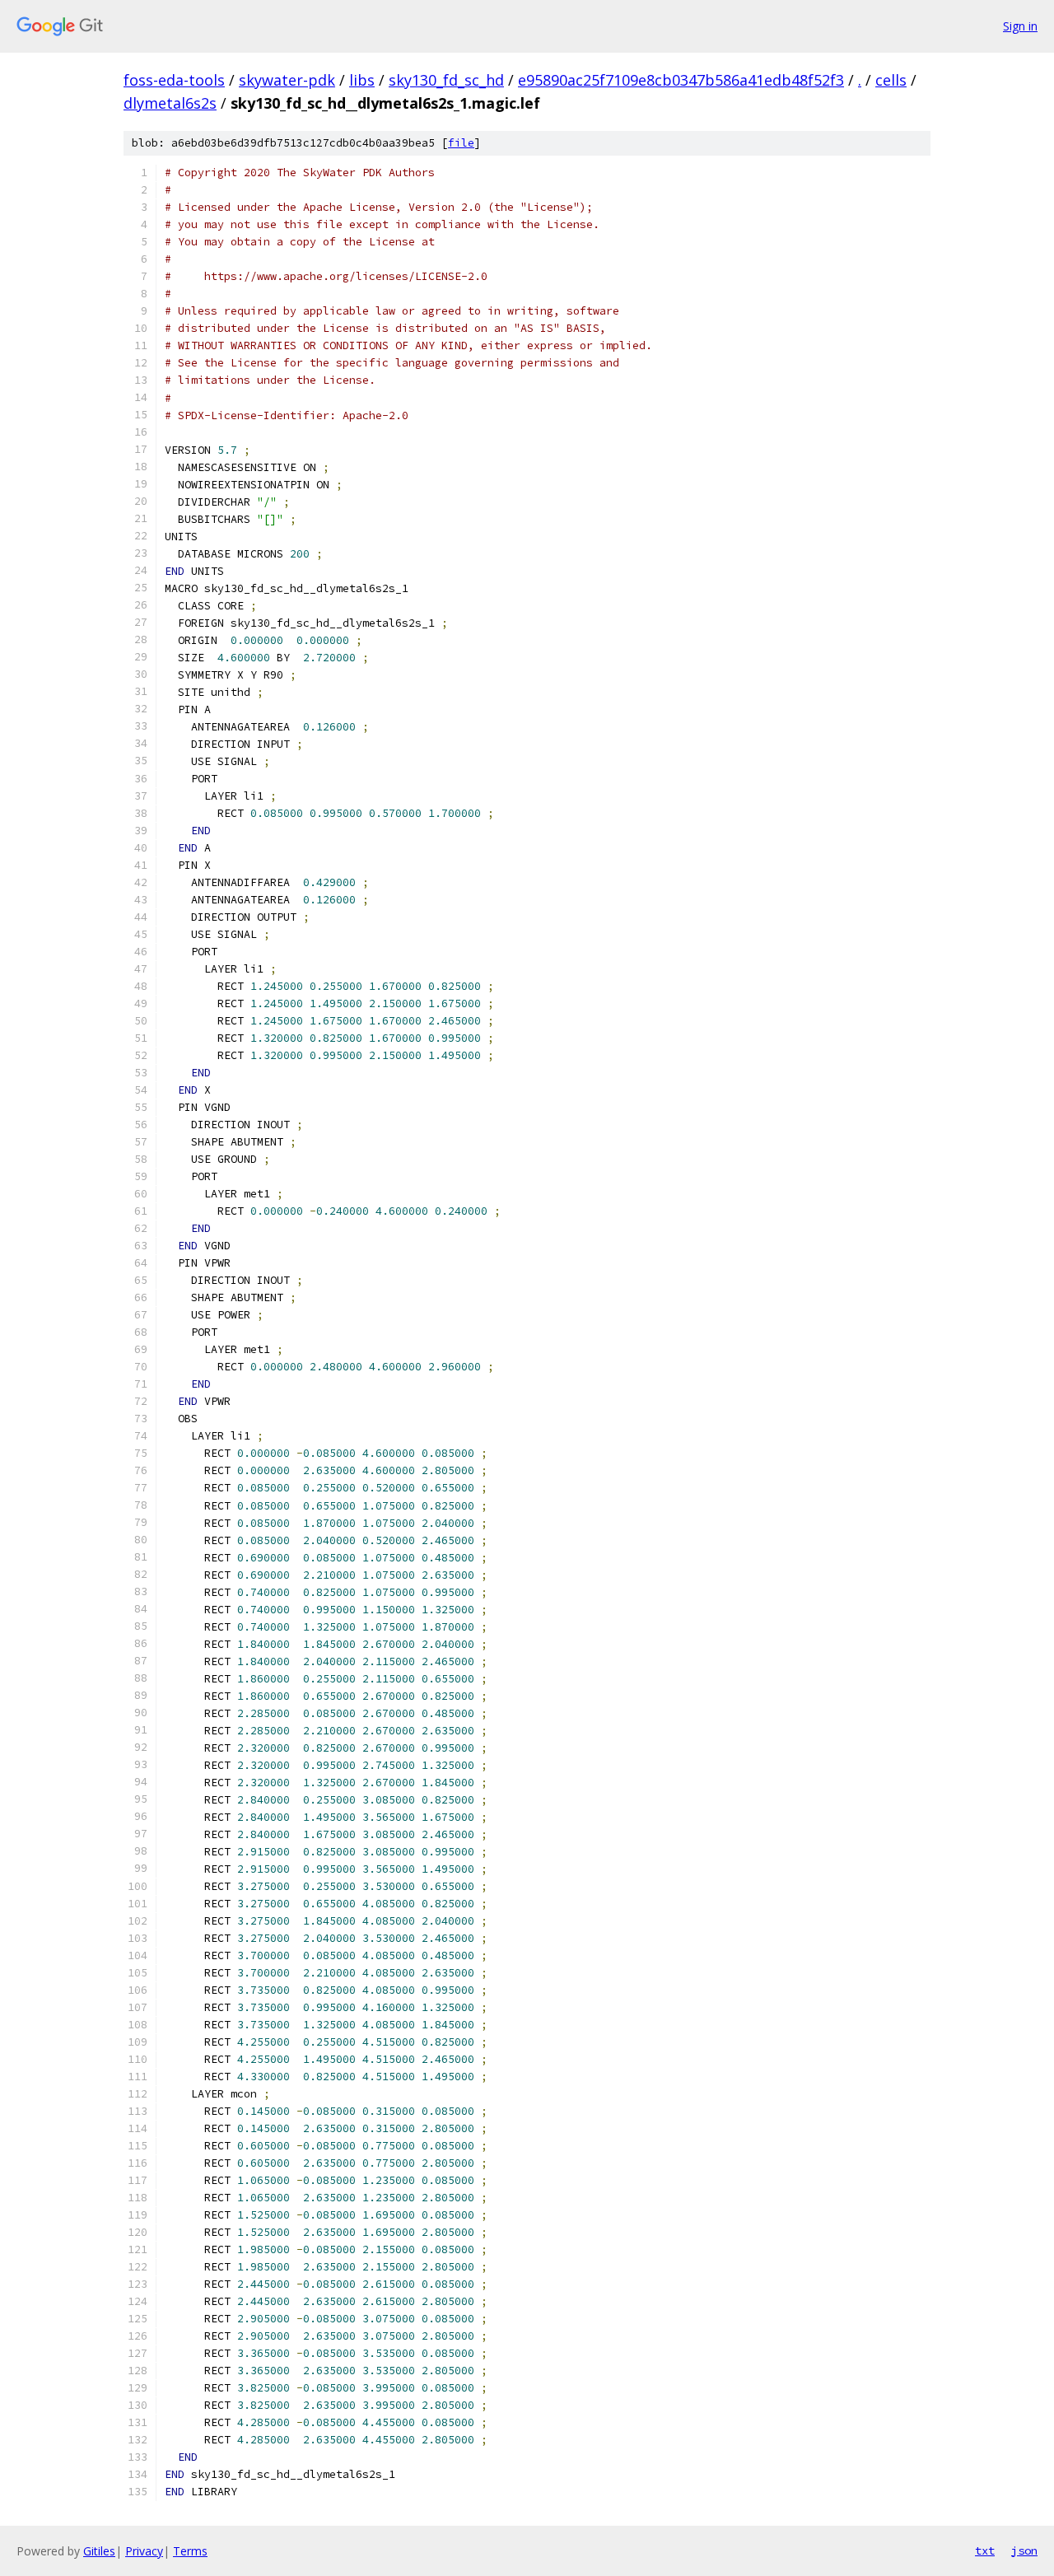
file (461, 143)
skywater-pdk (287, 80)
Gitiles (99, 2551)
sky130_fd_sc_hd (446, 80)
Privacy (144, 2551)
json (1024, 2550)
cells (891, 80)
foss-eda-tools (174, 80)
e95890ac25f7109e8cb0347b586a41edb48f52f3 (681, 80)
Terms (190, 2551)
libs (362, 80)
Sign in (1020, 26)
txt (985, 2550)
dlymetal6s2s (170, 103)
